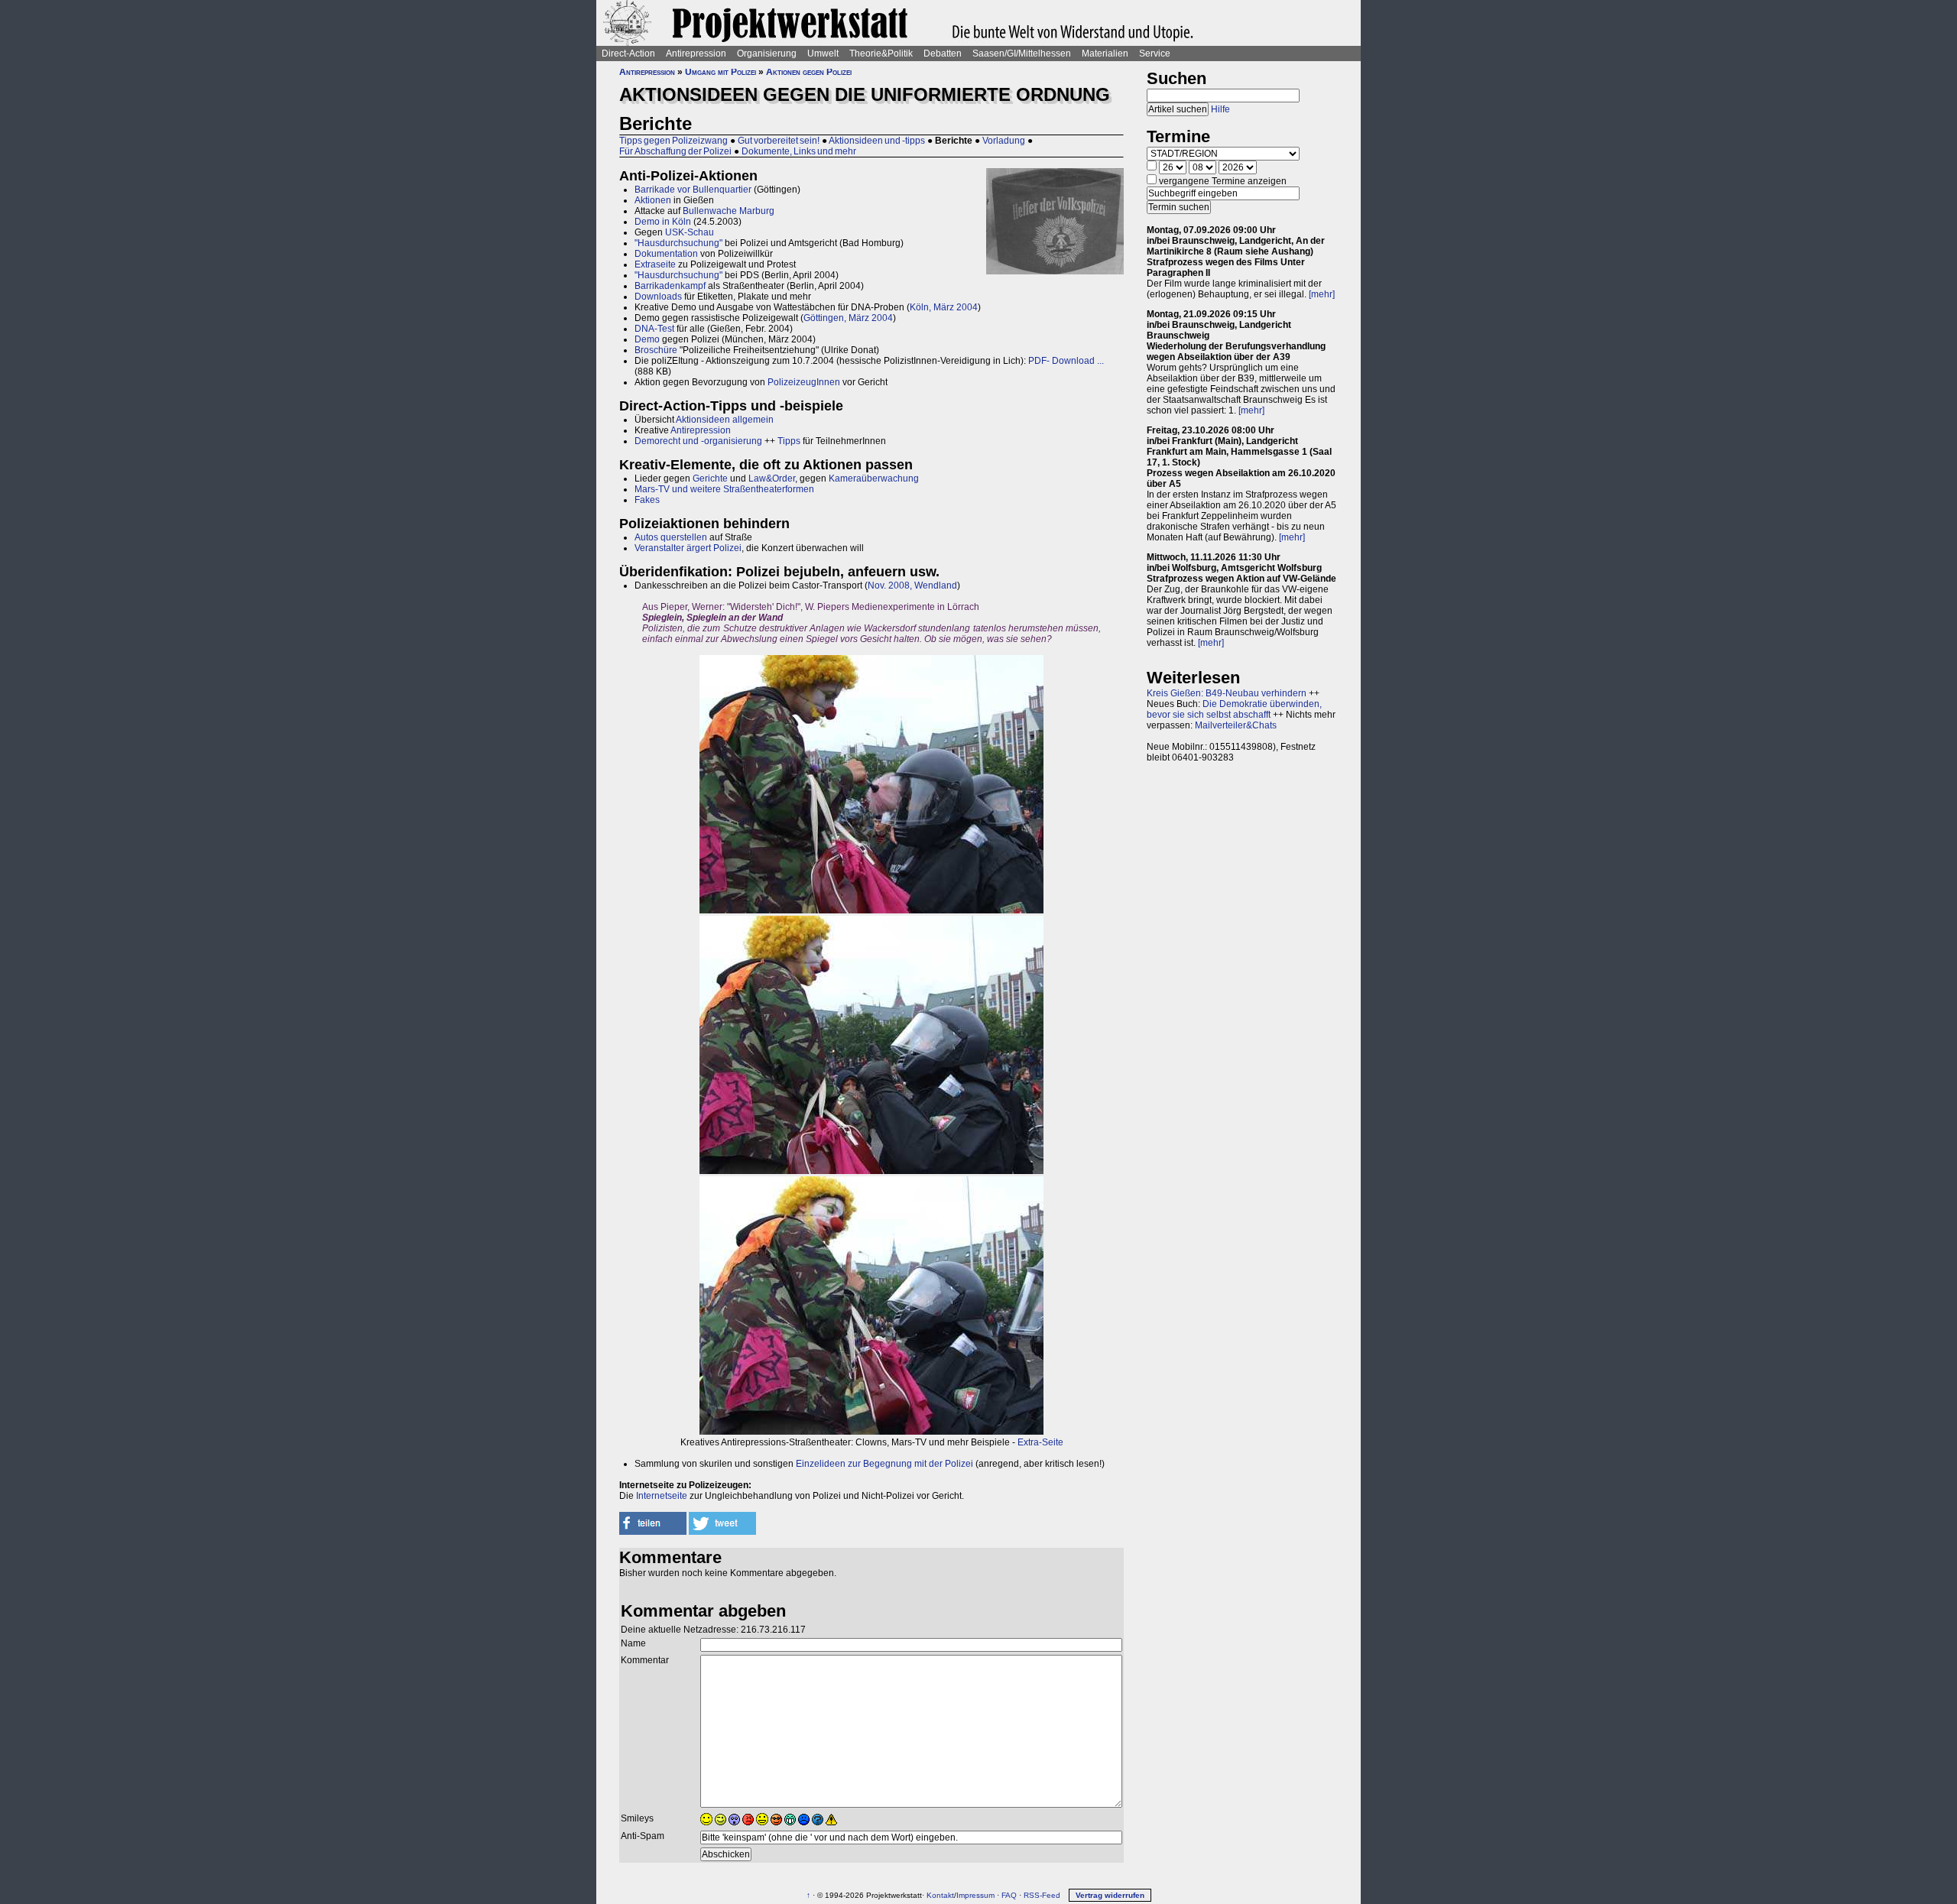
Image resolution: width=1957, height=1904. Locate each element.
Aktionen (653, 200)
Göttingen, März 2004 (848, 318)
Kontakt (940, 1895)
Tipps (789, 441)
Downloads (658, 297)
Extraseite (655, 264)
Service (1155, 54)
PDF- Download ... (1066, 361)
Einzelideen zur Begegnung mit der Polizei (884, 1464)
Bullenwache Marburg (729, 211)
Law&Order (772, 478)
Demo (647, 339)
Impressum (975, 1895)
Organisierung (767, 54)
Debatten (943, 54)
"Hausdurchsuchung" (678, 243)
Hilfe (1220, 109)
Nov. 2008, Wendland (912, 585)
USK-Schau (690, 232)
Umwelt (823, 54)
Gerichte (710, 478)
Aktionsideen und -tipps (877, 141)
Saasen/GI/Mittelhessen (1022, 54)
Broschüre (656, 350)
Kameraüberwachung (874, 478)
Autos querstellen (671, 537)
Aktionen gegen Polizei (809, 72)
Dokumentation (666, 254)
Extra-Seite (1040, 1442)
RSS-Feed (1042, 1895)
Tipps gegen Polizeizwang (673, 141)
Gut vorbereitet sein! (779, 141)
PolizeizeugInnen (804, 382)
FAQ (1009, 1895)
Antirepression (696, 54)
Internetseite (662, 1496)
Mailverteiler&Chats (1236, 725)
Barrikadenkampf (670, 286)
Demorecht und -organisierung (698, 441)
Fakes (647, 500)
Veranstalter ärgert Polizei (688, 548)
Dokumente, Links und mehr (799, 151)
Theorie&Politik (881, 54)
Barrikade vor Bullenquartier (693, 190)
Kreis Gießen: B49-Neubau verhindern (1227, 693)
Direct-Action (628, 54)
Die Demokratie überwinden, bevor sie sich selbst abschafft (1234, 709)
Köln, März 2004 (944, 307)
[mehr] (1322, 294)
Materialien (1105, 54)
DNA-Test (654, 329)
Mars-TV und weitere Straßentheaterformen (724, 489)
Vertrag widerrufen (1110, 1895)
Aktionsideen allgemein (725, 420)
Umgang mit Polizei (720, 72)
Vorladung (1004, 141)
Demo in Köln (663, 222)
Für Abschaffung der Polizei (675, 151)
